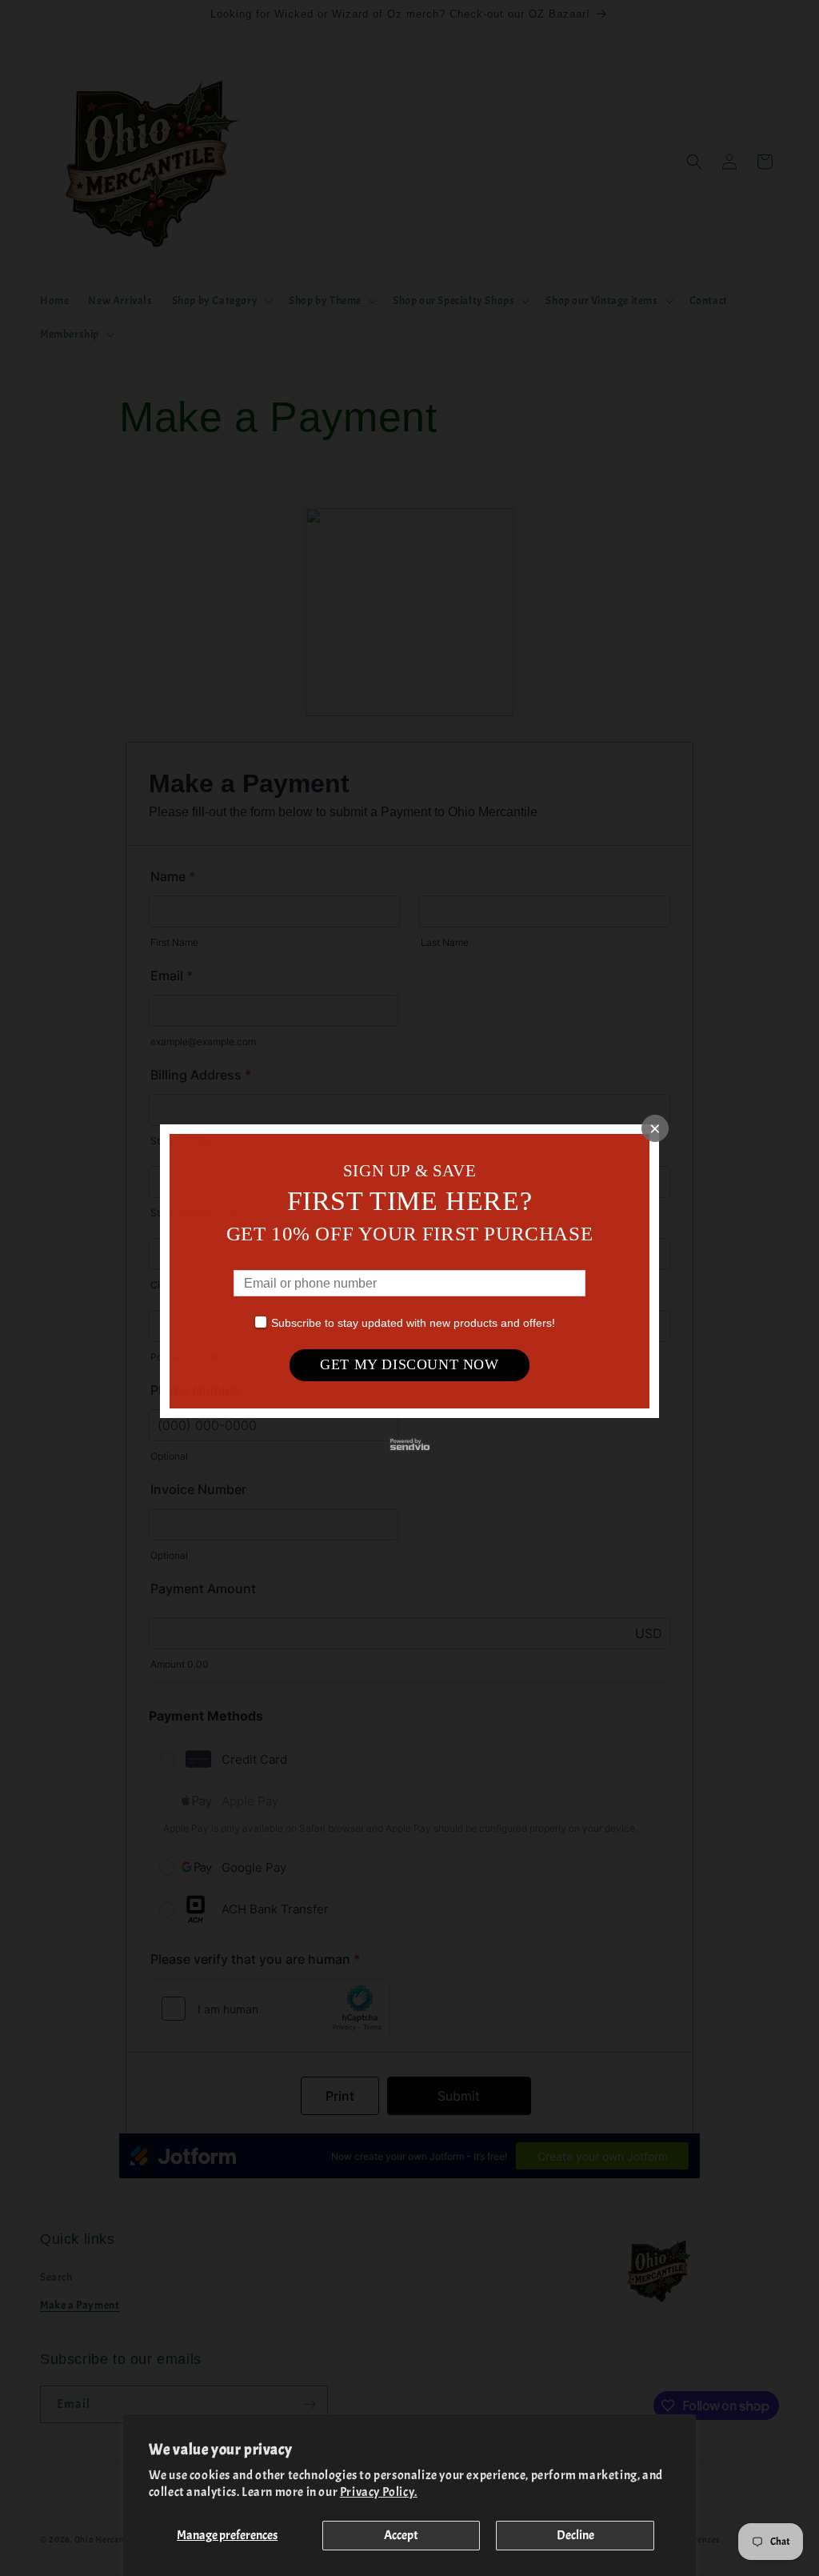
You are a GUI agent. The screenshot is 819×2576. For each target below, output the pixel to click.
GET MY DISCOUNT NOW (409, 1364)
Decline (575, 2535)
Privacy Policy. (379, 2492)
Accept (401, 2535)
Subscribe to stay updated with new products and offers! (413, 1323)
